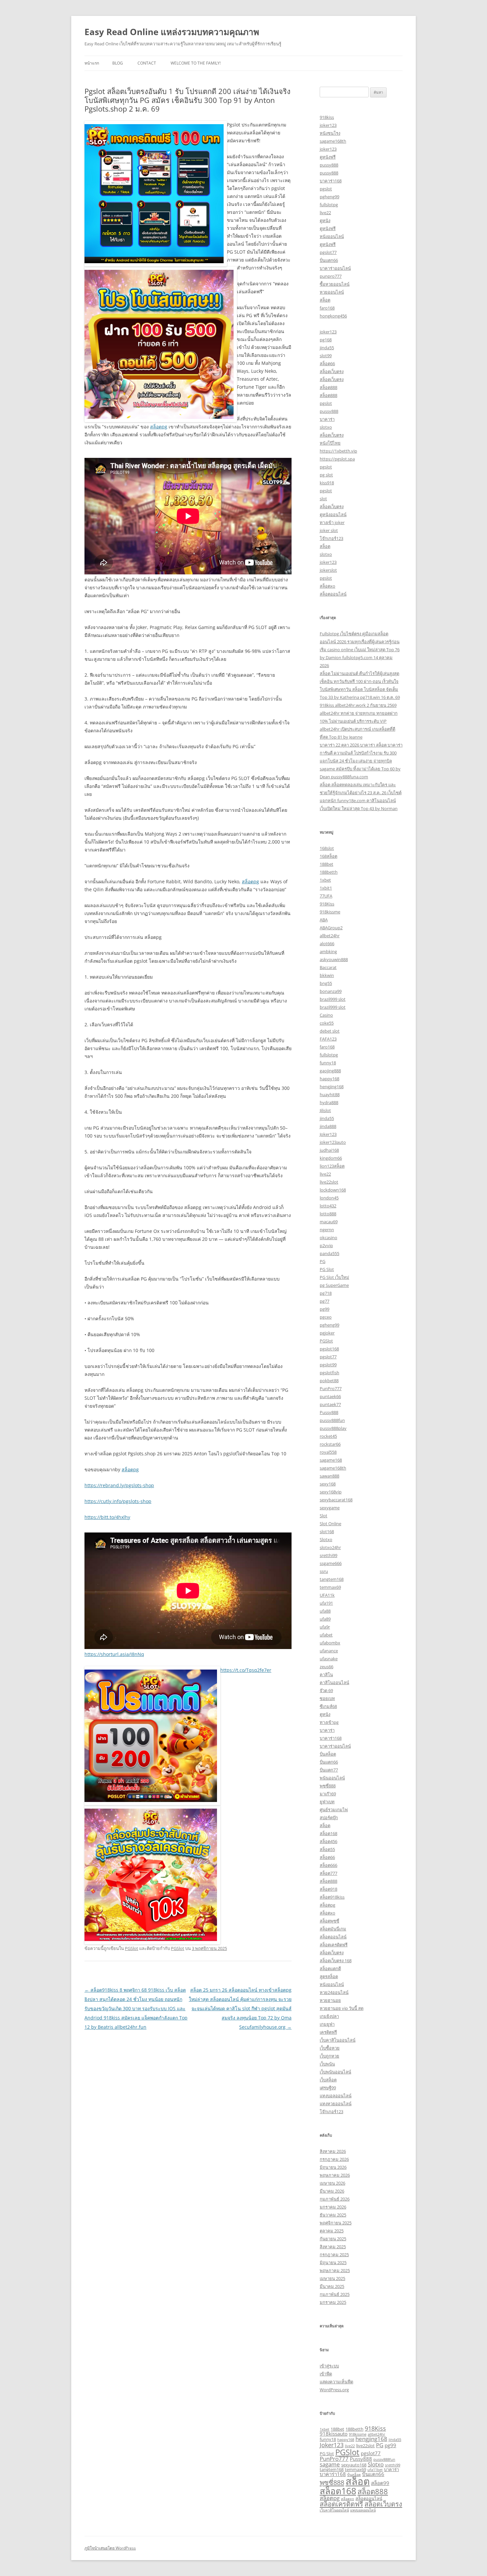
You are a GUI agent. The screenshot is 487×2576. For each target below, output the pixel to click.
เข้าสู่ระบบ (329, 2366)
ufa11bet (375, 2470)
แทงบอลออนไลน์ (336, 2096)
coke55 (327, 1023)
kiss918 (327, 483)
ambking (328, 951)
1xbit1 (326, 888)
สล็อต (325, 300)
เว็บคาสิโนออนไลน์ (338, 2040)
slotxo (326, 427)
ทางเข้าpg (329, 1722)
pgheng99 (329, 197)
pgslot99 (328, 1365)
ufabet (326, 1635)
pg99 (325, 1309)
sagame (330, 2464)
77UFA (326, 896)
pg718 (326, 1293)
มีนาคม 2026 (332, 2191)
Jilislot (325, 1110)
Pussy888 (329, 1412)
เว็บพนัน (327, 2064)
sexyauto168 (354, 2465)
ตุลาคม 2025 (332, 2231)
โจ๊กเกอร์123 (331, 538)
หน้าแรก (92, 63)
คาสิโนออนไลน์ (334, 1682)
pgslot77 (328, 252)
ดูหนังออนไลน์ (333, 514)
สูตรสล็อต (329, 1976)
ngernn (327, 1230)
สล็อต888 (328, 387)
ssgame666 (331, 1563)
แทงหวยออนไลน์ (336, 2104)
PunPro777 (331, 1388)
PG (323, 1261)
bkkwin (327, 975)
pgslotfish (329, 1373)
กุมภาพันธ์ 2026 (335, 2199)
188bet (326, 864)
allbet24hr (330, 936)
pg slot (326, 475)
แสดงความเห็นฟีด (336, 2382)
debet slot (330, 1031)
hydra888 (329, 1102)
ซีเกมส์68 (328, 1706)
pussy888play (333, 1428)
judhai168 (329, 1150)
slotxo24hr (330, 1547)
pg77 (325, 1301)
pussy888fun (332, 1420)
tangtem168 (332, 1579)
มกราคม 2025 (333, 2302)
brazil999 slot (333, 999)
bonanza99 (331, 991)
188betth (329, 872)
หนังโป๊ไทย (330, 443)
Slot (324, 1516)
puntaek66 (330, 1396)
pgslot (326, 189)
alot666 (327, 944)
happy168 (329, 1079)
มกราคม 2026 (333, 2207)
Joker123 (328, 1134)
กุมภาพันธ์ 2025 (335, 2294)
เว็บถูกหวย (329, 2056)
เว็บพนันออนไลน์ (335, 2072)
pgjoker (327, 1333)
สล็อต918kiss (332, 1897)
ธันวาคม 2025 (333, 2215)
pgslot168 (329, 1349)
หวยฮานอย (330, 2000)
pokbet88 (329, 1381)
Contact (147, 63)
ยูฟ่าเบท (327, 1802)
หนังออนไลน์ (332, 236)
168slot (327, 848)
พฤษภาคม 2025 (335, 2270)
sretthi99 (328, 1555)
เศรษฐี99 (328, 2088)
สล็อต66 (327, 364)
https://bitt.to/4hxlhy (107, 1517)
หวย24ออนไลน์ (334, 1992)
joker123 (328, 125)
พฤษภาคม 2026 (335, 2175)
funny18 (328, 1063)
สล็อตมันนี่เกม (333, 1929)
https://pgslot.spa (337, 459)
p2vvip (326, 1245)
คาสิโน (326, 1675)
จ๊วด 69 (326, 1690)
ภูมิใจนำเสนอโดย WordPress (110, 2548)
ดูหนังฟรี (328, 157)
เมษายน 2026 (332, 2183)
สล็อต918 (328, 1889)
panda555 (329, 1253)
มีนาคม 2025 (332, 2286)
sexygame (330, 1508)
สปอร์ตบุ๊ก (329, 1818)
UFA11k (327, 1595)
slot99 (326, 356)
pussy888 (329, 165)
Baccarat (328, 967)
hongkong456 (333, 316)
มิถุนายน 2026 (333, 2167)
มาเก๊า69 (328, 1794)
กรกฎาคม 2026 (334, 2159)
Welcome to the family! (196, 63)
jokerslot (328, 570)
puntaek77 (330, 1404)
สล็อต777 (328, 1873)
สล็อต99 (380, 2483)
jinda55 (327, 348)
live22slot (329, 1182)
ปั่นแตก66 (329, 260)
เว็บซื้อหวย (330, 2048)
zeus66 (326, 1667)
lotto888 (328, 1214)
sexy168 (328, 1484)
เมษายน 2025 (332, 2278)
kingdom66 (331, 1158)
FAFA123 (328, 1039)
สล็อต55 (327, 1849)
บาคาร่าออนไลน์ (335, 268)
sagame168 (331, 1460)
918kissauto (334, 2434)
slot (323, 499)
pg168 (326, 340)
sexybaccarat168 (336, 1500)
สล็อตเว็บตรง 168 (336, 1961)
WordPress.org (334, 2390)
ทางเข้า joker (332, 522)
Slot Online (330, 1524)
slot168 (327, 1531)
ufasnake (329, 1659)
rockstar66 (330, 1444)
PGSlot (132, 1948)
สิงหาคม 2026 (333, 2151)
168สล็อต (328, 856)
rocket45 (328, 1436)
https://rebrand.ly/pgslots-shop (119, 1485)
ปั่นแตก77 (329, 1770)
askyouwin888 (334, 959)
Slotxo (326, 1539)
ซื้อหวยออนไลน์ (335, 284)
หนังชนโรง (330, 133)
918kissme (330, 912)
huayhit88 (330, 1094)
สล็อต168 (328, 1833)
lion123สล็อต (332, 1166)
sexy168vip (331, 1492)
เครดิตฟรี (328, 2032)
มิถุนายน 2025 (333, 2262)
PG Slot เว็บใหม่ (334, 1277)
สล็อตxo (327, 586)
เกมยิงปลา (329, 2016)
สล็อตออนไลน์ (333, 594)
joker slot (329, 530)
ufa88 (325, 1611)
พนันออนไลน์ (332, 1778)
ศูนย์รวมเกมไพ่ (334, 1810)
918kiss (327, 117)
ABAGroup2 (331, 928)
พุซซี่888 (328, 1786)
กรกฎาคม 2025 (334, 2255)
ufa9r (325, 1627)
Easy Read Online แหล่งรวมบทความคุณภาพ (172, 32)
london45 (329, 1198)
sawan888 (329, 1476)
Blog (118, 63)
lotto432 (328, 1206)
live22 (325, 213)
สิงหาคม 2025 (333, 2247)
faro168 (327, 308)
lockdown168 (333, 1190)
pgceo (326, 1317)
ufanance (329, 1651)
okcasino (328, 1238)
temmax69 (330, 1587)
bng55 (326, 983)
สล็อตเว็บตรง (332, 371)
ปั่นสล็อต (328, 1754)
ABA (324, 920)
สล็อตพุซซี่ (329, 1921)
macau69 (329, 1222)
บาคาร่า (327, 419)
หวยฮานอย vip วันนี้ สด (342, 2008)
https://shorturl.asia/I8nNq (114, 1654)
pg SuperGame (334, 1285)
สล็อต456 (328, 1841)
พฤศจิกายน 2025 (336, 2223)
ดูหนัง (325, 220)
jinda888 (328, 1126)
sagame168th (333, 141)
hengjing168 (332, 1087)
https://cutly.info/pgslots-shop (118, 1501)
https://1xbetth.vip (338, 451)
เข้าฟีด (326, 2374)
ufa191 (326, 1603)
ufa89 (325, 1619)
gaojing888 (330, 1071)
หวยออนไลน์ (332, 292)
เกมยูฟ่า (327, 2024)
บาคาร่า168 (331, 181)
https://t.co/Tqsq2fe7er (246, 1670)
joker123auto (333, 1142)
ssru (324, 1571)
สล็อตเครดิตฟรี (334, 1945)
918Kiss (327, 904)
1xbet (325, 880)
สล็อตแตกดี (330, 1968)
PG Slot (327, 1269)
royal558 (328, 1452)
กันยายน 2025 (333, 2239)
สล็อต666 (328, 1865)
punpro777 (331, 276)
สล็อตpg (159, 427)
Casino (326, 1015)
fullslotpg (329, 205)
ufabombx (330, 1643)
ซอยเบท (327, 1698)
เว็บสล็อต (328, 2080)
